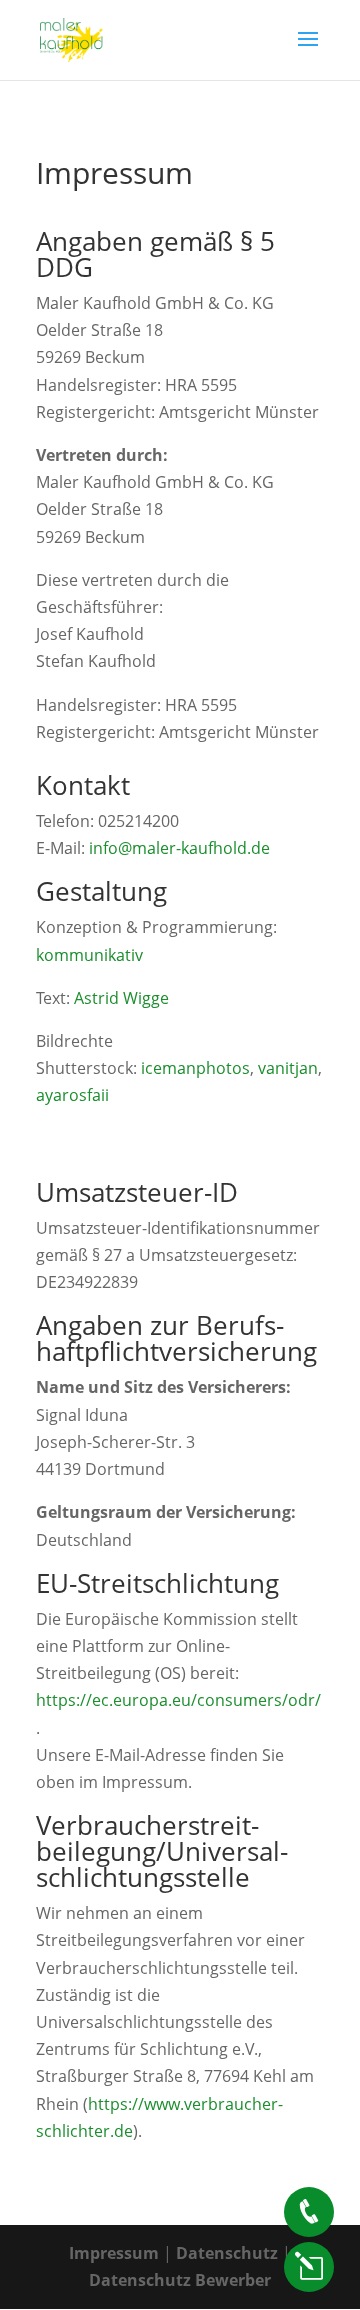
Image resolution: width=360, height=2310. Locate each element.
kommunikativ (89, 955)
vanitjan (288, 1068)
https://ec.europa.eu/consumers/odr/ (178, 1700)
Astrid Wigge (121, 998)
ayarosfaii (72, 1095)
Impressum (116, 2253)
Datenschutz (227, 2253)
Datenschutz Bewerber (180, 2280)
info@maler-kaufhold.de (179, 848)
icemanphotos (195, 1068)
